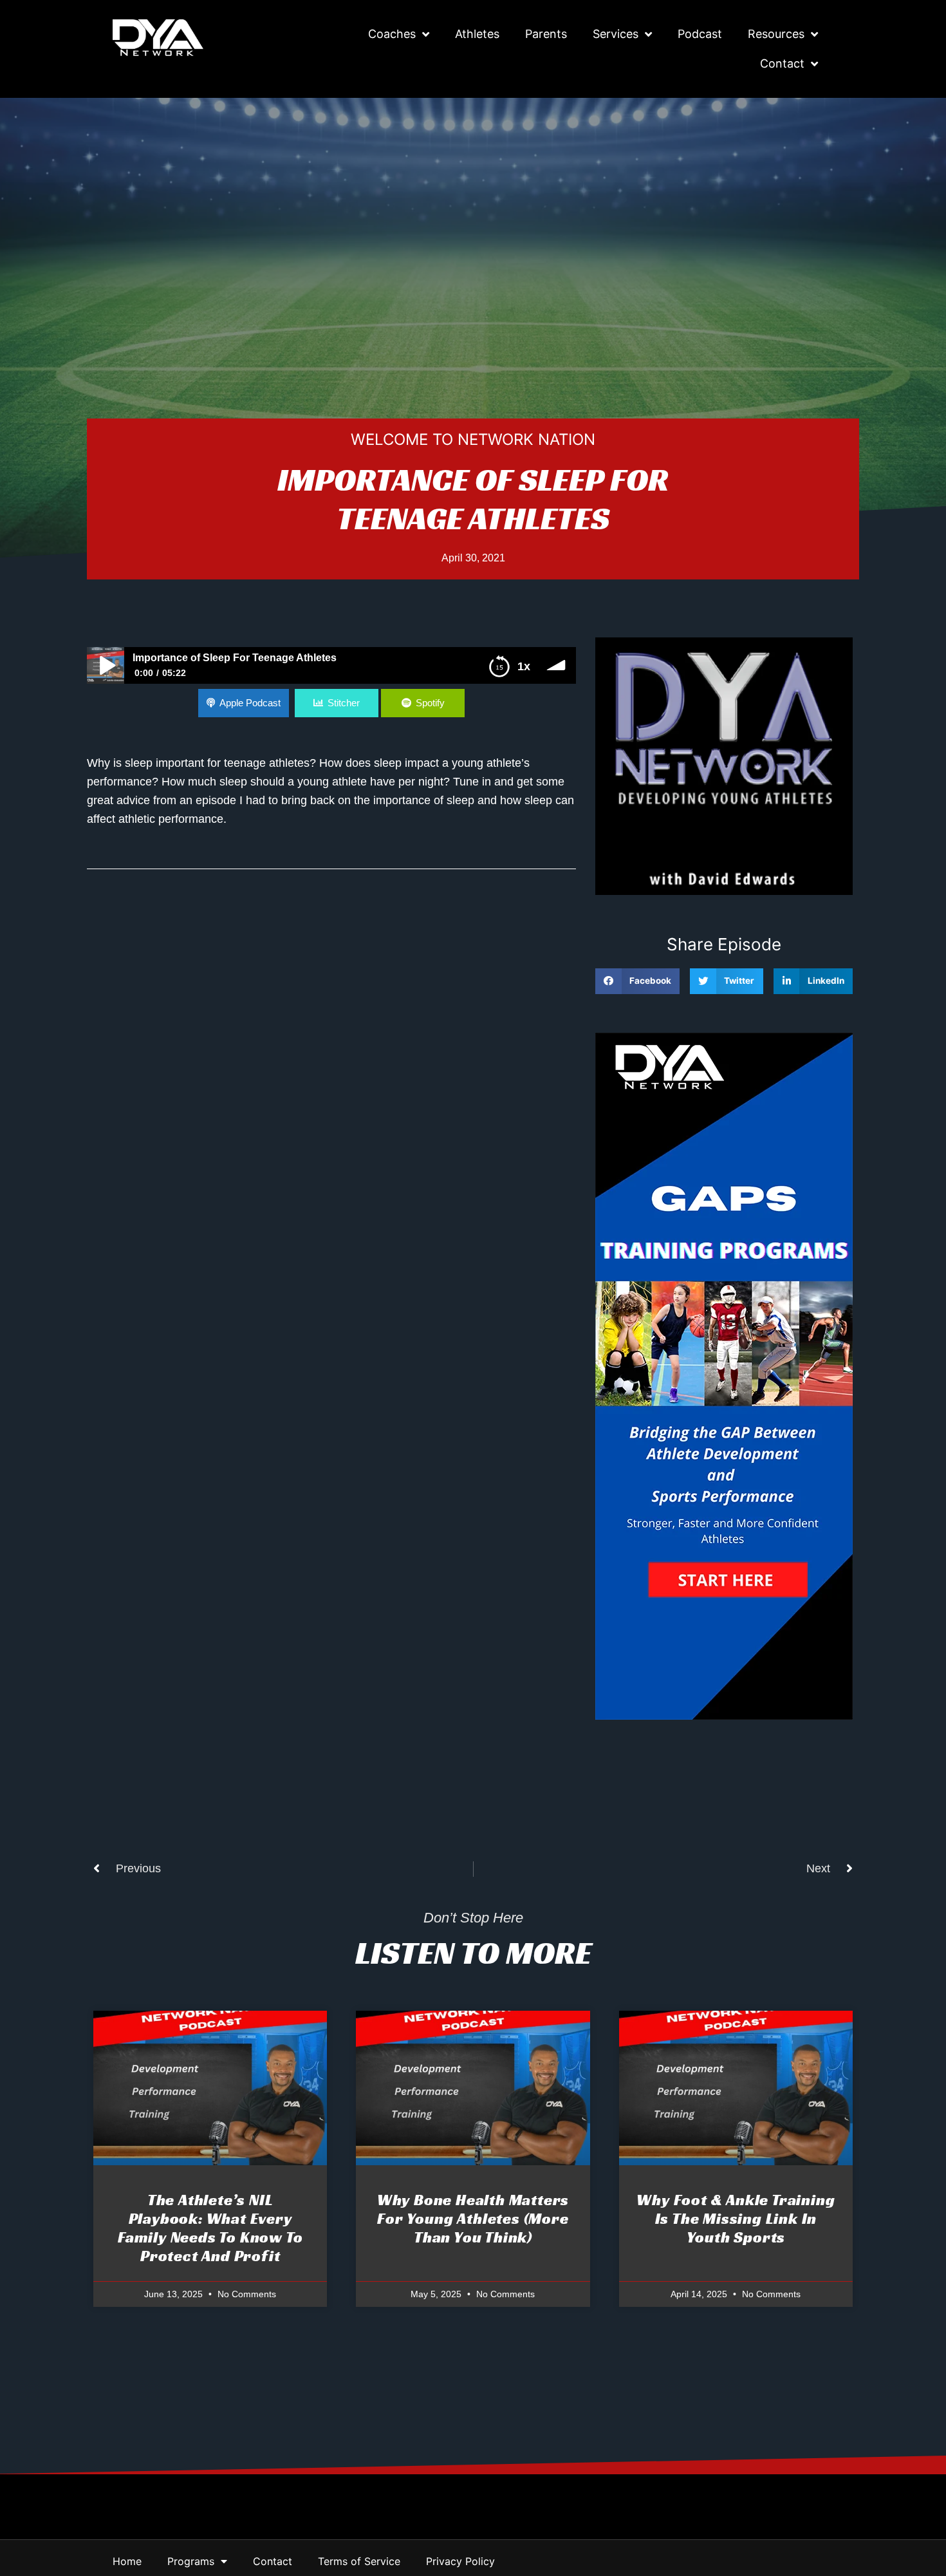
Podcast (700, 34)
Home (127, 2561)
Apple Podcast (250, 703)
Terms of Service (359, 2561)
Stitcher (344, 703)
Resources (776, 34)
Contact (782, 63)
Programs (191, 2561)
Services (616, 34)
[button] (637, 982)
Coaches (392, 34)
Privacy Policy (460, 2561)
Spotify (430, 703)
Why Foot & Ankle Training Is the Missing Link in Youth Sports (736, 2219)
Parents (546, 34)
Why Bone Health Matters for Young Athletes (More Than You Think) (473, 2219)
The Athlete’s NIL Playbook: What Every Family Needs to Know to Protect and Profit (210, 2228)
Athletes (477, 34)
